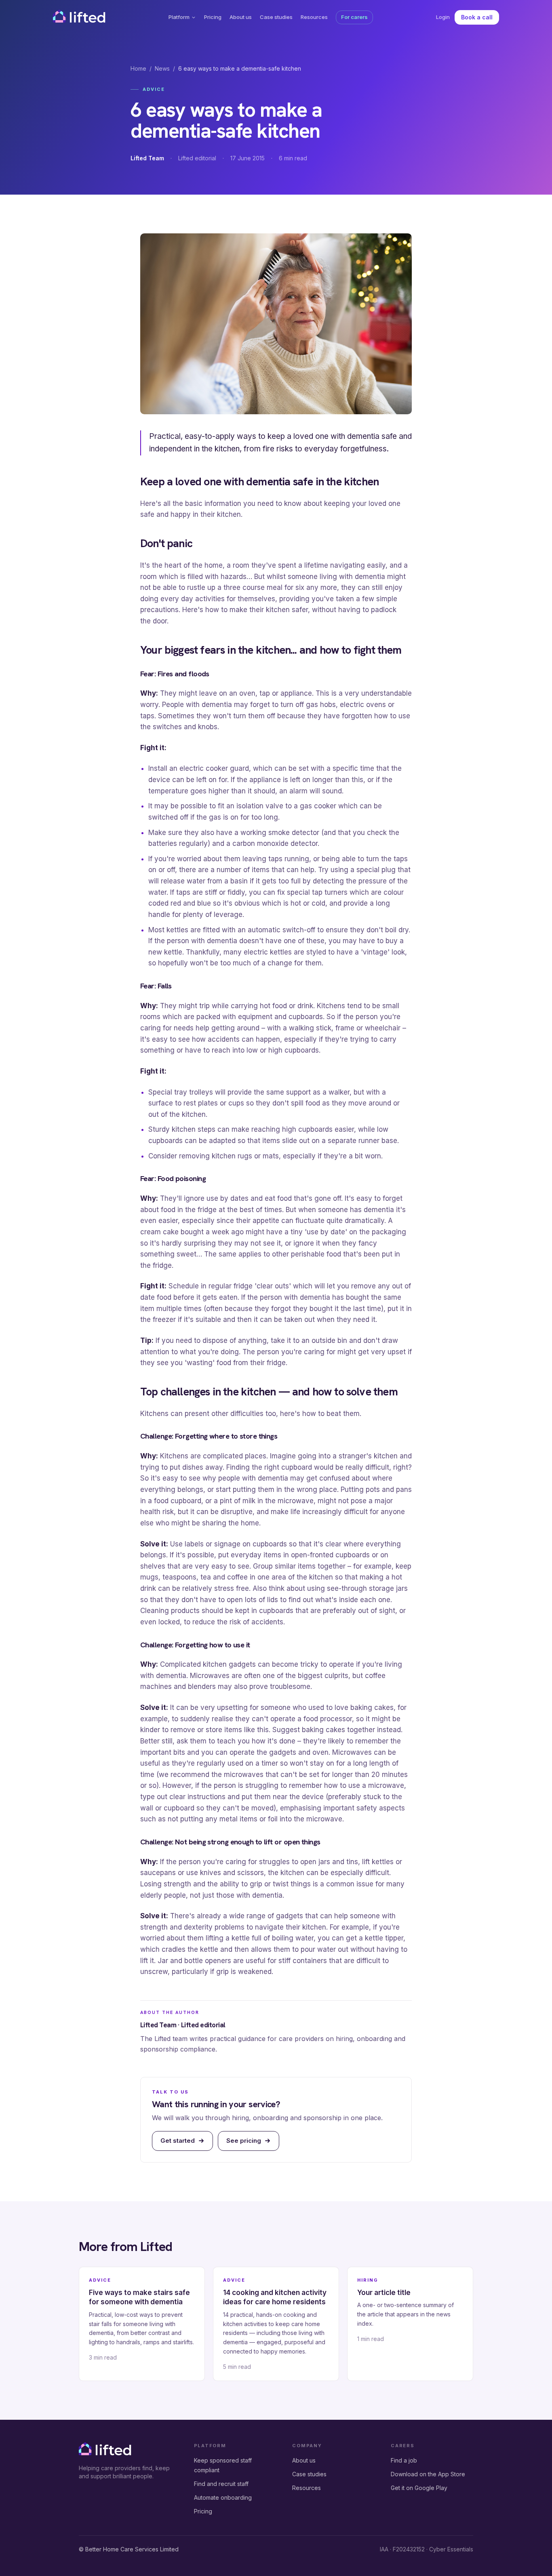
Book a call (477, 17)
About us (241, 17)
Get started (178, 2141)
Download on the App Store (428, 2474)
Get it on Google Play (419, 2488)
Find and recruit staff (221, 2484)
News (162, 68)
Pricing (213, 17)
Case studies (276, 17)
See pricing (244, 2141)
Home (138, 68)
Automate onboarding (223, 2497)
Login (443, 17)
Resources (314, 17)
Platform (179, 17)
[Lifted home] (79, 16)
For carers (354, 17)
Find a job (404, 2460)
